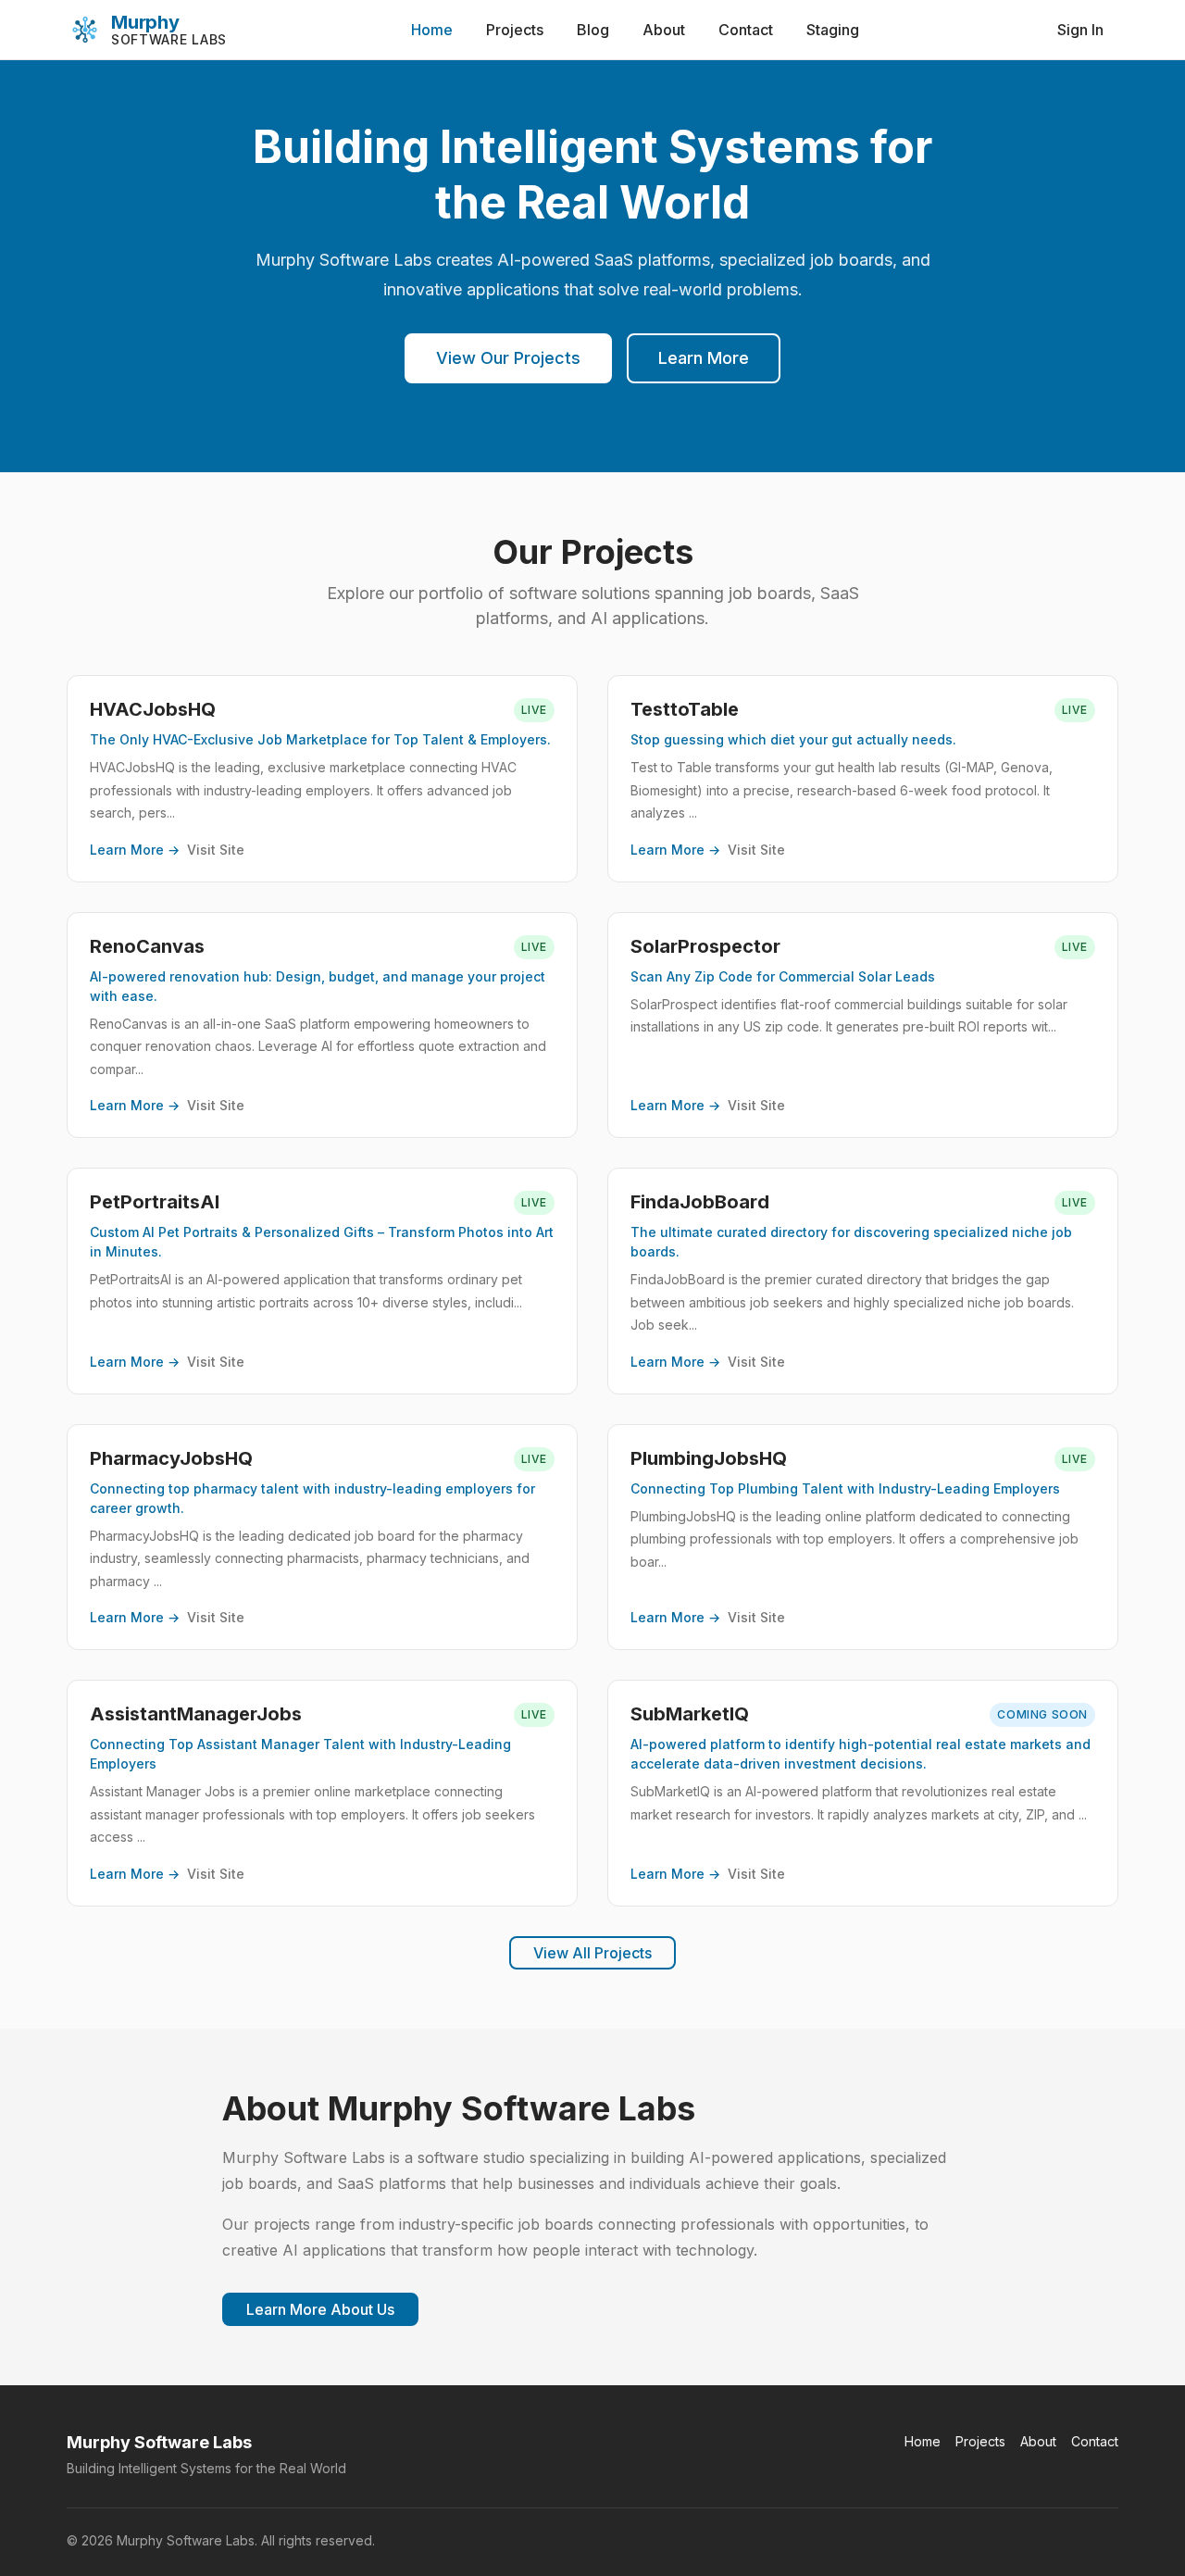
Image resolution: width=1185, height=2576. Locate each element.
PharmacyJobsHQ (171, 1458)
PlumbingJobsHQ (709, 1458)
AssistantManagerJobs (196, 1714)
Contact (746, 30)
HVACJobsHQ (153, 709)
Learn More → (135, 850)
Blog (593, 30)
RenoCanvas (147, 946)
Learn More (704, 358)
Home (432, 30)
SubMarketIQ (690, 1714)
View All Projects (592, 1953)
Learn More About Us (320, 2309)
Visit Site (216, 850)
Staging (833, 30)
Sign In (1080, 30)
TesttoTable (685, 709)
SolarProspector (705, 946)
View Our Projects (508, 358)
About (664, 30)
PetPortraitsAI (155, 1202)
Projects (515, 30)
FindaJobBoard (700, 1202)
